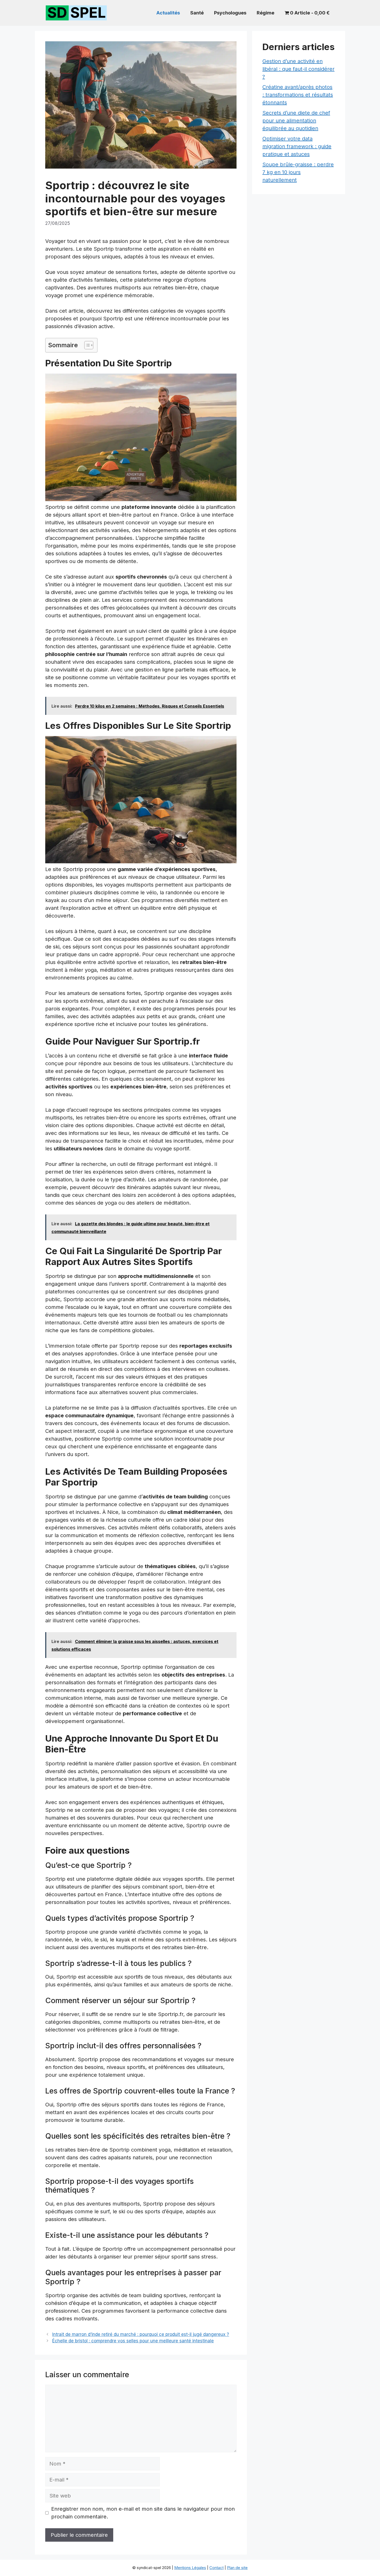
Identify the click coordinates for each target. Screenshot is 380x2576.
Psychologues (230, 13)
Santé (197, 13)
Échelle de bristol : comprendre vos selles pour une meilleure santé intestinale (133, 2341)
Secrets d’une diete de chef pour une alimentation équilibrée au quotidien (296, 121)
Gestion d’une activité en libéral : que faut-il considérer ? (298, 69)
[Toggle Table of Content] (86, 345)
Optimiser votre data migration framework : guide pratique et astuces (297, 146)
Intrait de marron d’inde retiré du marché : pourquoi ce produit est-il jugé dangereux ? (141, 2334)
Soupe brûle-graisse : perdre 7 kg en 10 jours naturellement (298, 172)
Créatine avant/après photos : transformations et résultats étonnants (298, 95)
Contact (216, 2568)
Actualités (168, 13)
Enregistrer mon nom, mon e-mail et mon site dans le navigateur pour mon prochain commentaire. (143, 2513)
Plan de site (237, 2568)
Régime (265, 13)
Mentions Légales (190, 2568)
